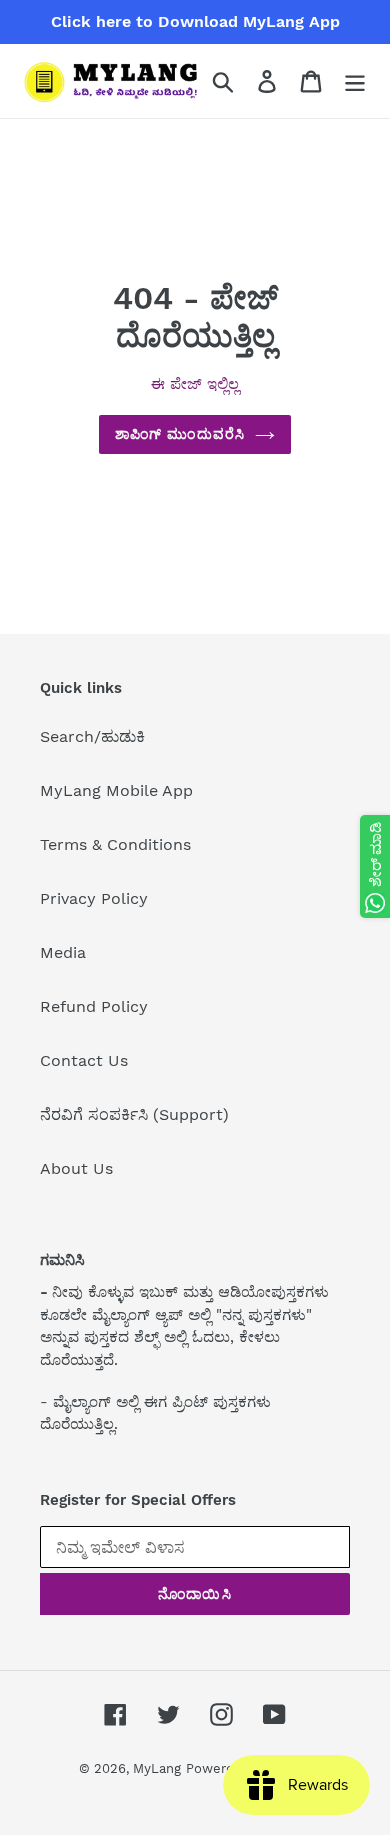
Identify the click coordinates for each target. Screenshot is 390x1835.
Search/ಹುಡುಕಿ (92, 736)
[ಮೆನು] (355, 81)
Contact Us (84, 1060)
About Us (76, 1168)
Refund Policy (94, 1006)
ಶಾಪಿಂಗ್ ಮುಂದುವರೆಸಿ (180, 434)
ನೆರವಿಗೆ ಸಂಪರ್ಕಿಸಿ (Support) (134, 1114)
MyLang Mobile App (116, 790)
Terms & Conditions (115, 844)
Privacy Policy (94, 898)
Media (63, 952)
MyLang (157, 1768)
